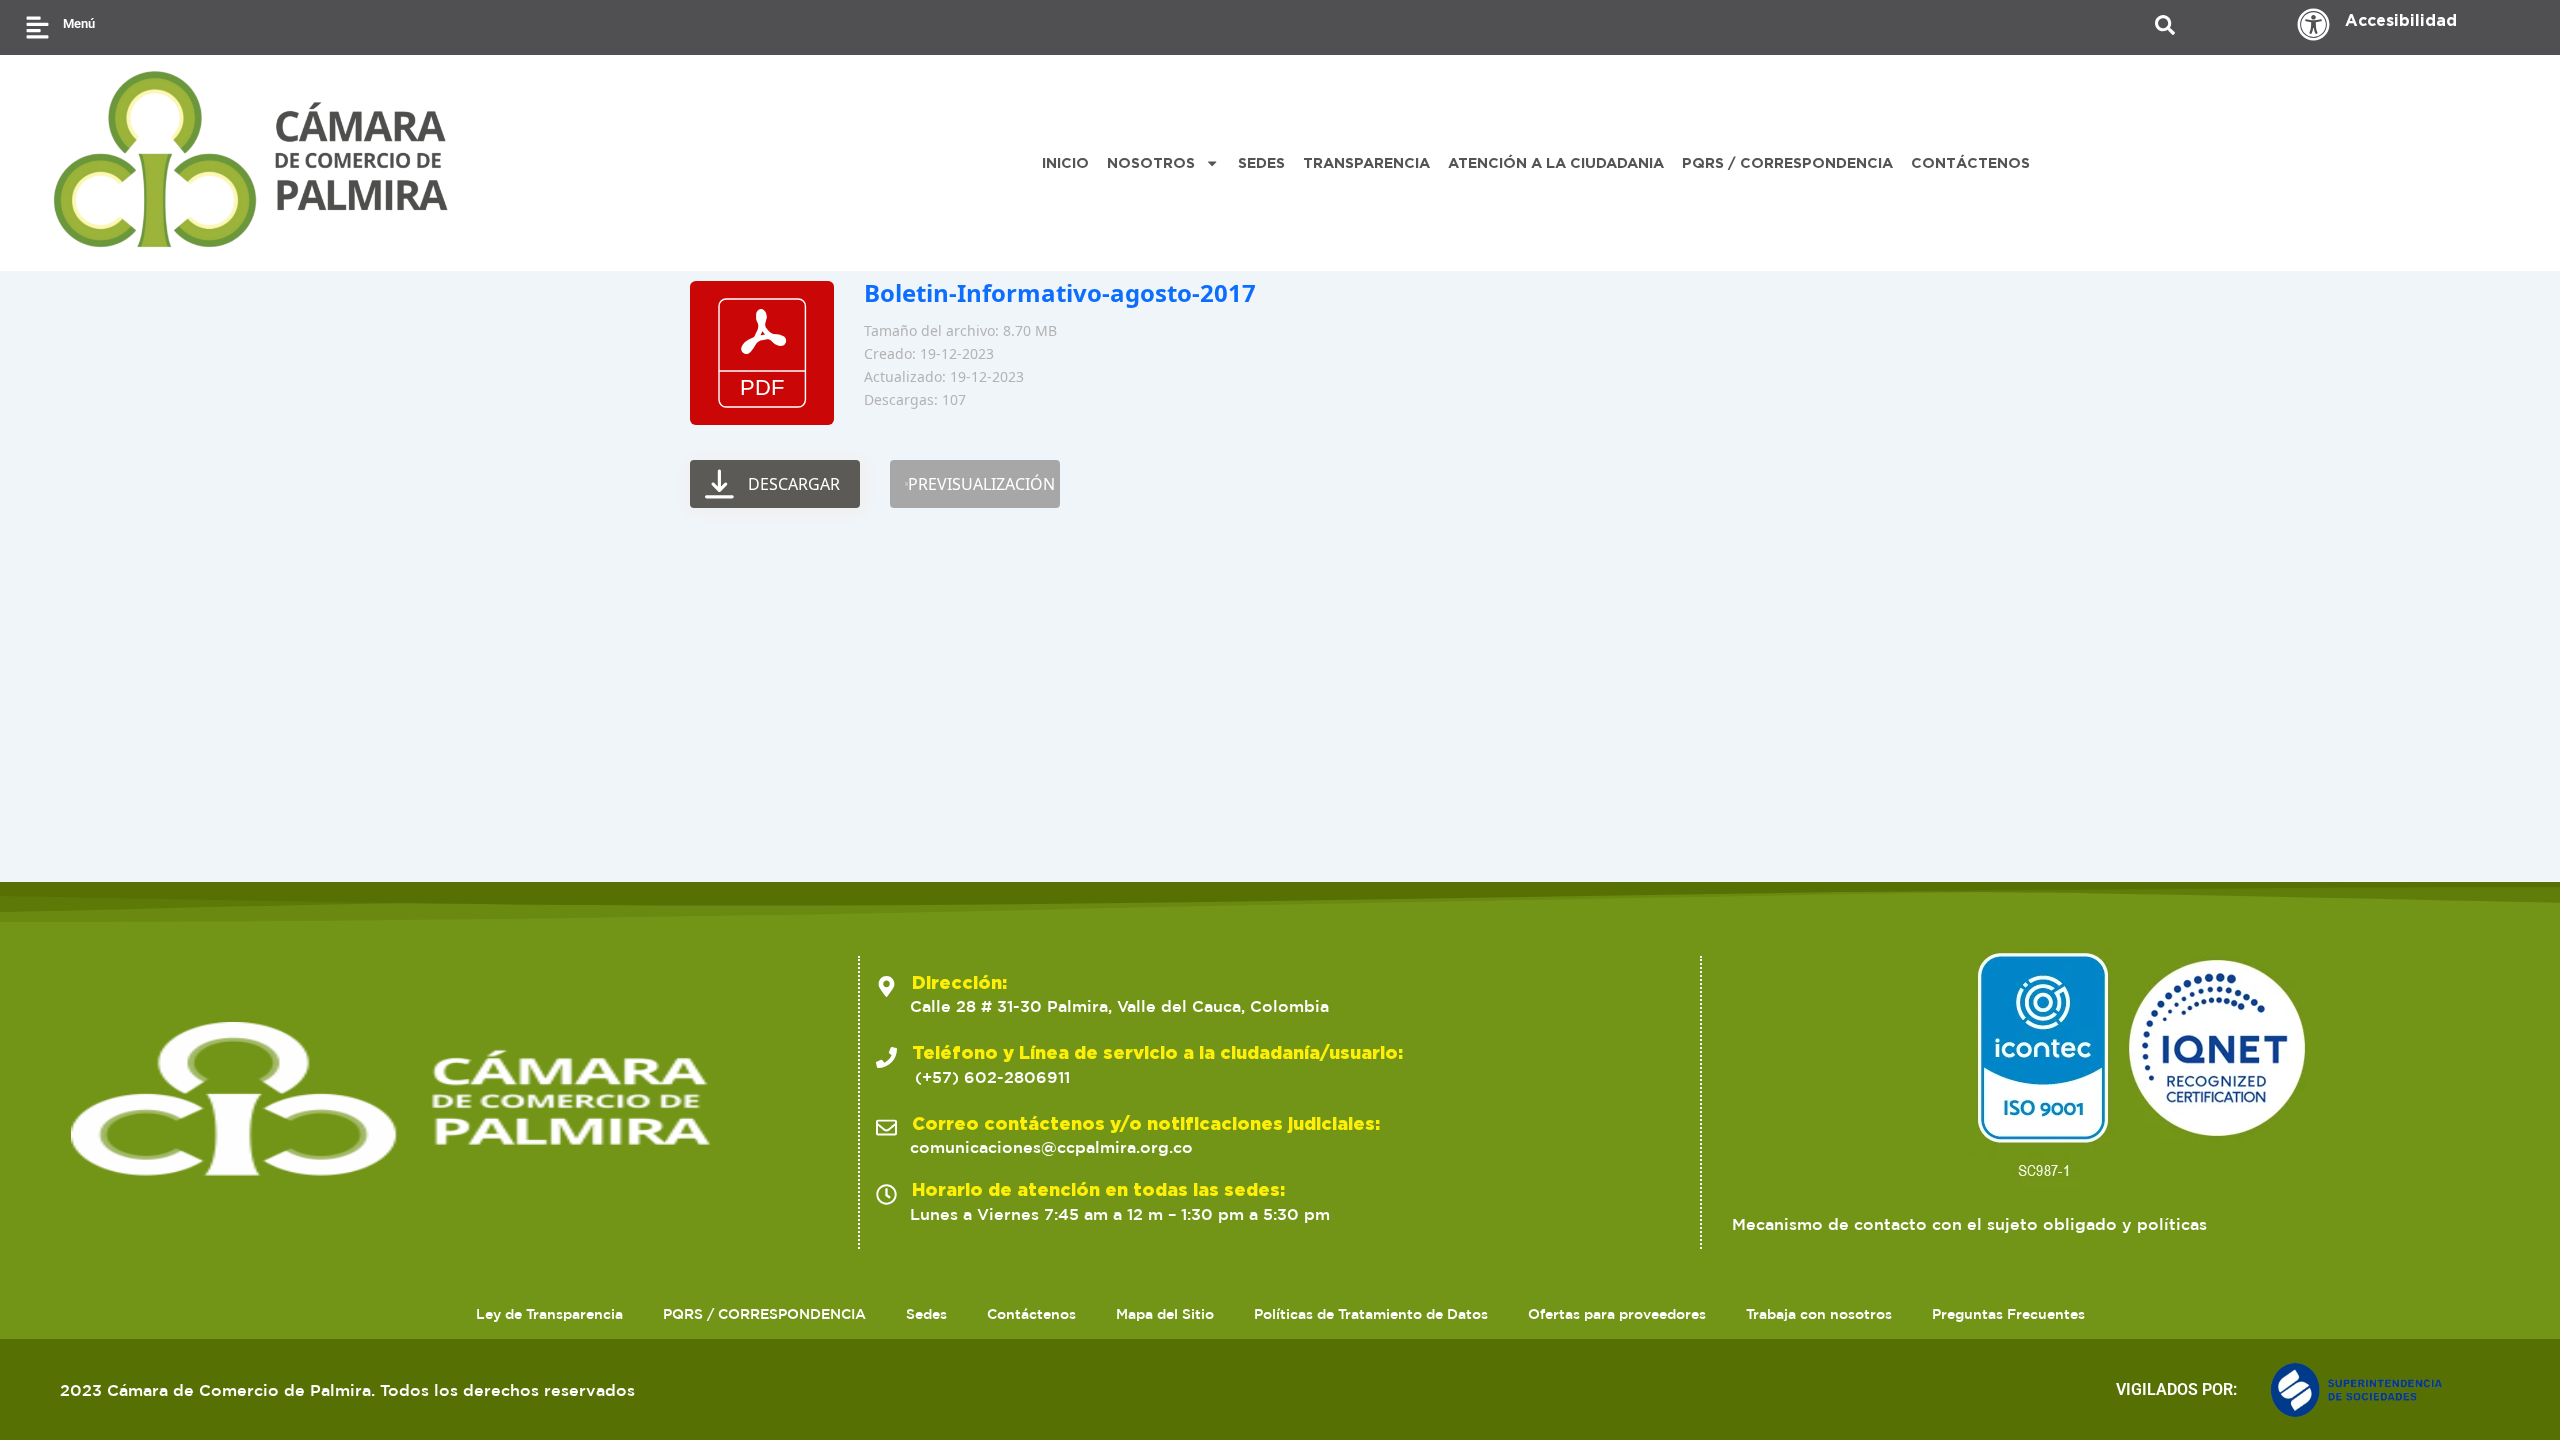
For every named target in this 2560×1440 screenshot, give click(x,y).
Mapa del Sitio (1165, 1314)
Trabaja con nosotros (1819, 1314)
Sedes (926, 1314)
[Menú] (37, 27)
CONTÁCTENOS (1970, 162)
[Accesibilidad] (2313, 24)
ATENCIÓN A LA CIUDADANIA (1556, 162)
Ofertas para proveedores (1617, 1314)
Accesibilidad (2401, 20)
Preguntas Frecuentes (2008, 1314)
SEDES (1261, 162)
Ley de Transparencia (549, 1314)
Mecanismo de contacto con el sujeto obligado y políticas (1969, 1224)
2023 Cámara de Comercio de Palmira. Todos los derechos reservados (347, 1390)
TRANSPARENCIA (1366, 162)
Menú (79, 23)
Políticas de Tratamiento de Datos (1371, 1314)
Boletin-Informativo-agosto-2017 (1060, 292)
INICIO (1065, 162)
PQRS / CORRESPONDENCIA (1787, 162)
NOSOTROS (1151, 162)
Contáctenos (1031, 1314)
